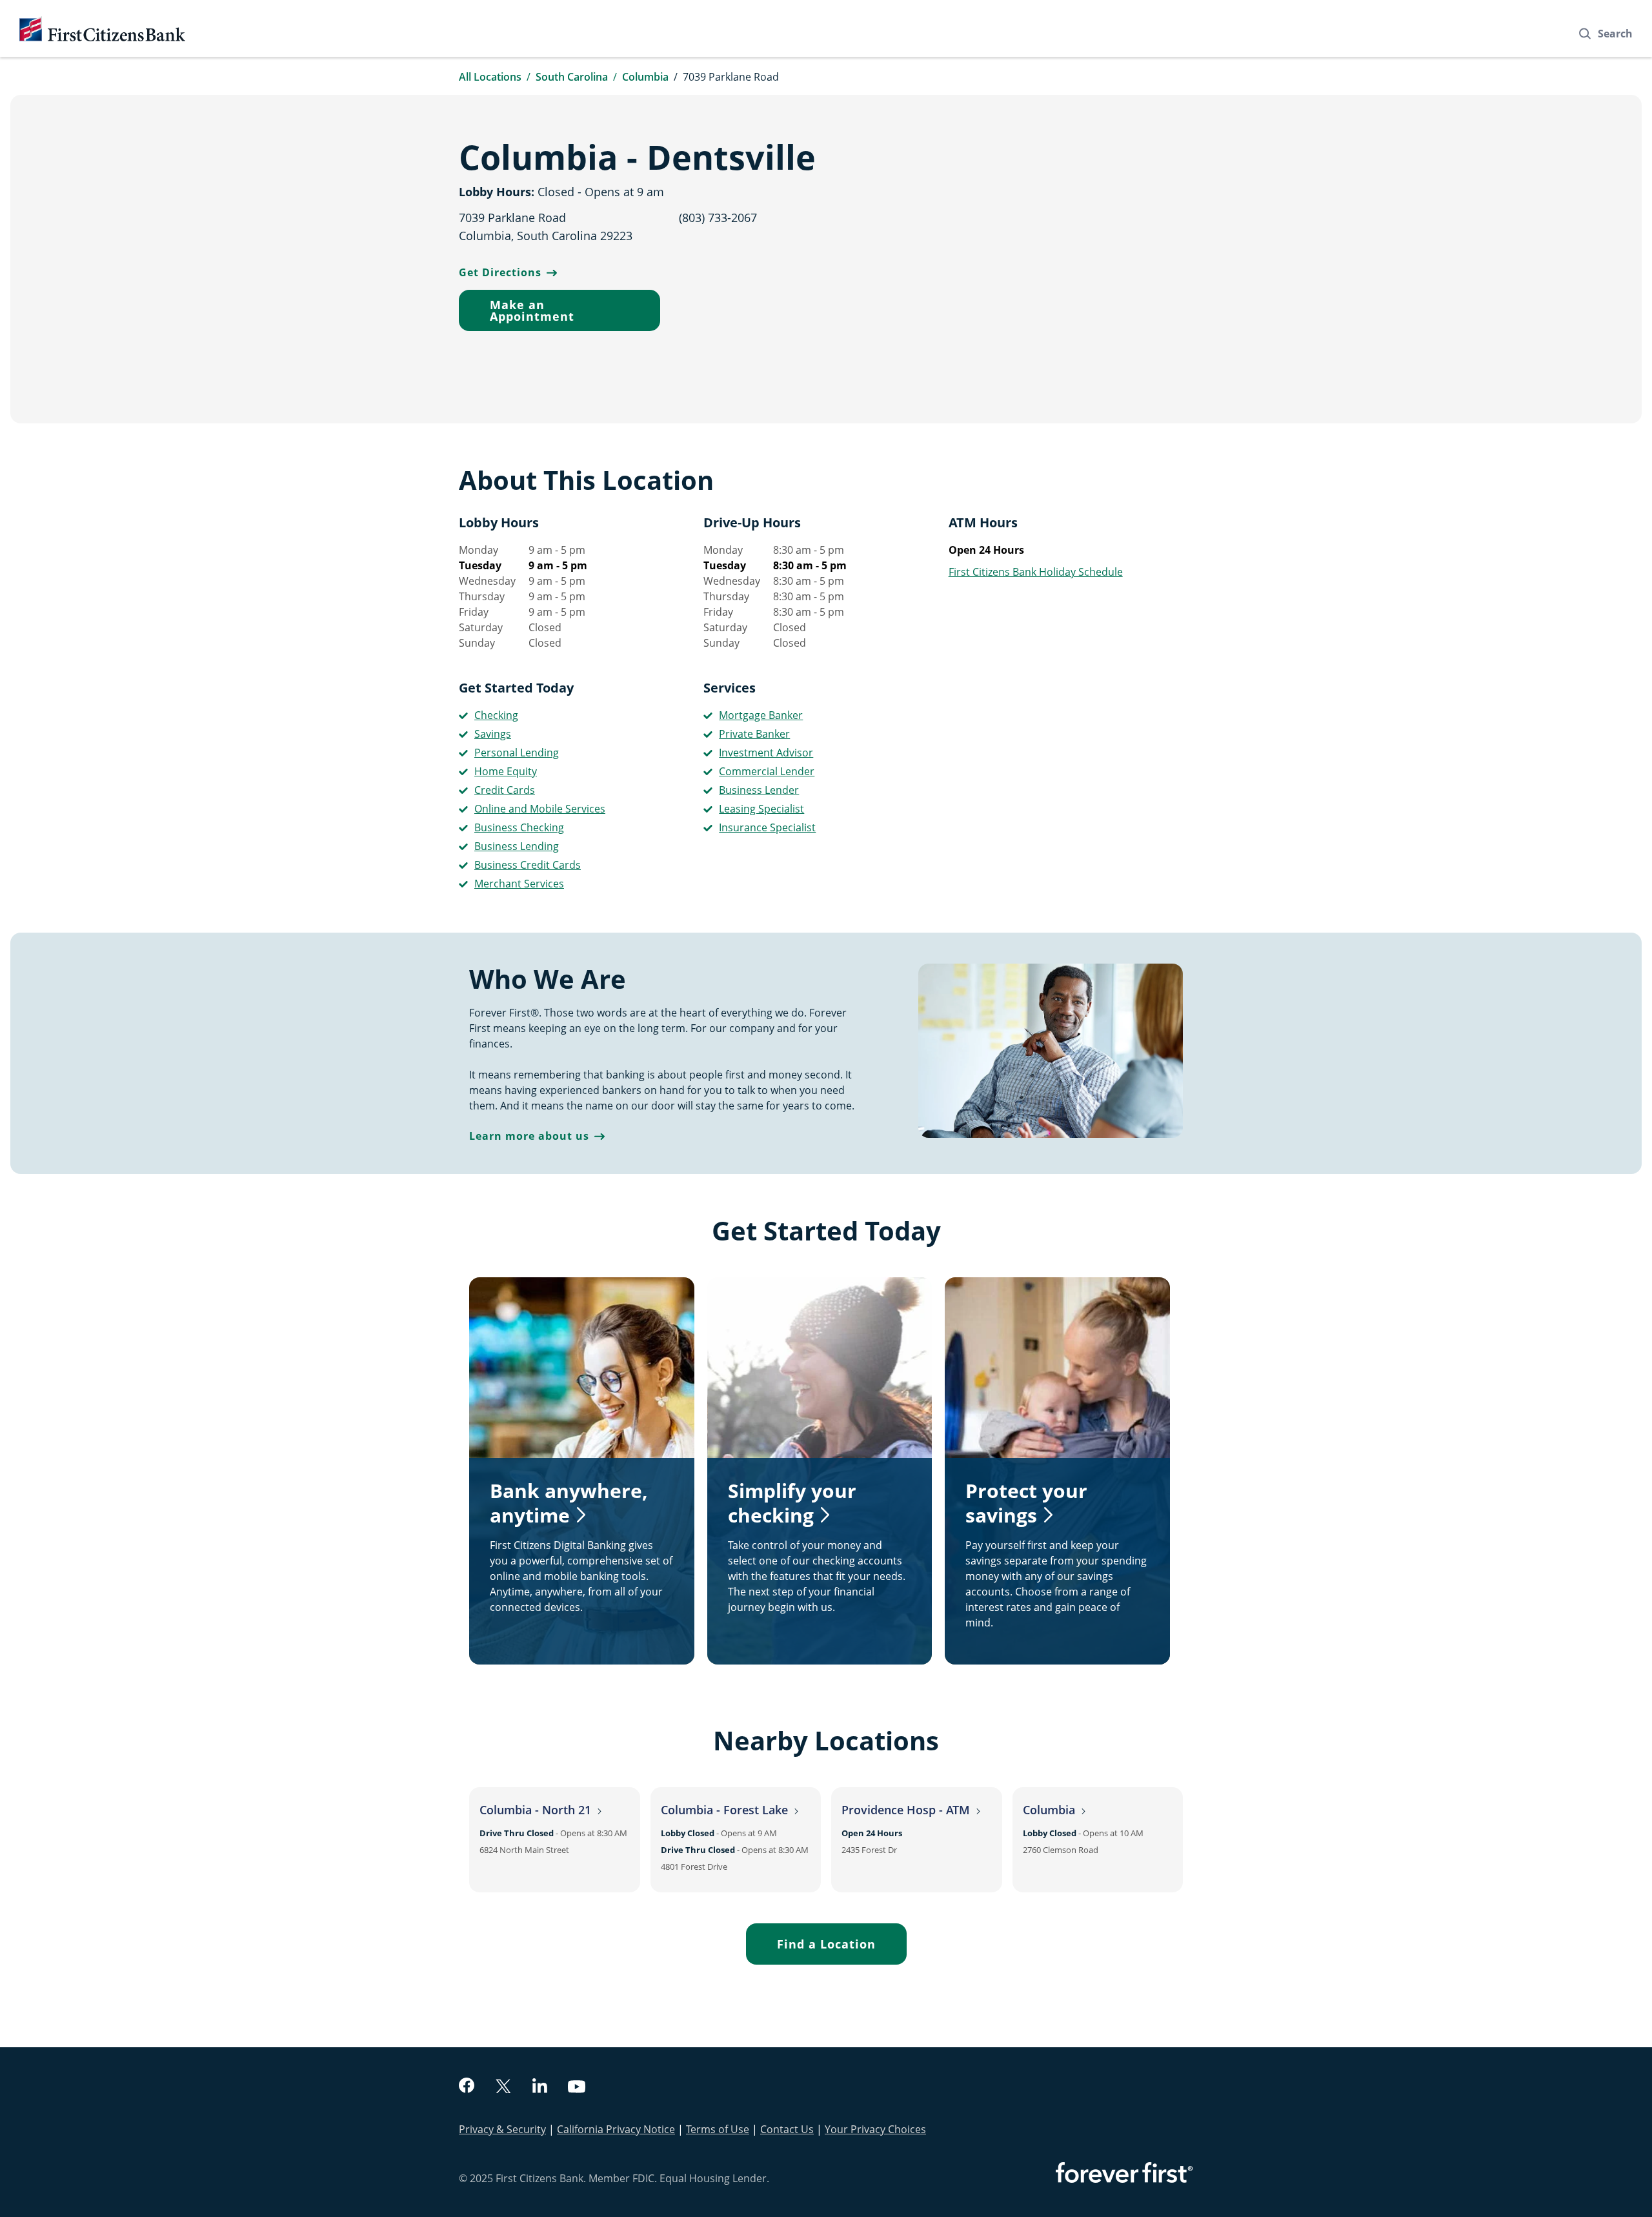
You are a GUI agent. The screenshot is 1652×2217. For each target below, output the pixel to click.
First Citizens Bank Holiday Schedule (1036, 572)
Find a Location (826, 1944)
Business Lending (517, 846)
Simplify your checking (792, 1503)
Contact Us (787, 2129)
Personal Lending (517, 753)
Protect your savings (1026, 1503)
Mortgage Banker (761, 715)
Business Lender (759, 790)
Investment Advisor (766, 753)
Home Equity (506, 771)
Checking (496, 715)
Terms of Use (718, 2129)
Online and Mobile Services (540, 809)
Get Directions (500, 272)
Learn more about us (529, 1136)
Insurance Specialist (767, 827)
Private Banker (754, 734)
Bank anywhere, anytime (569, 1503)
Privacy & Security (502, 2129)
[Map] (1017, 259)
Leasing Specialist (761, 809)
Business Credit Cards (528, 865)
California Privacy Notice (616, 2129)
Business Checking (519, 827)
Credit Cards (505, 790)
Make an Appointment (532, 310)
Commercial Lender (767, 771)
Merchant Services (519, 884)
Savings (493, 734)
